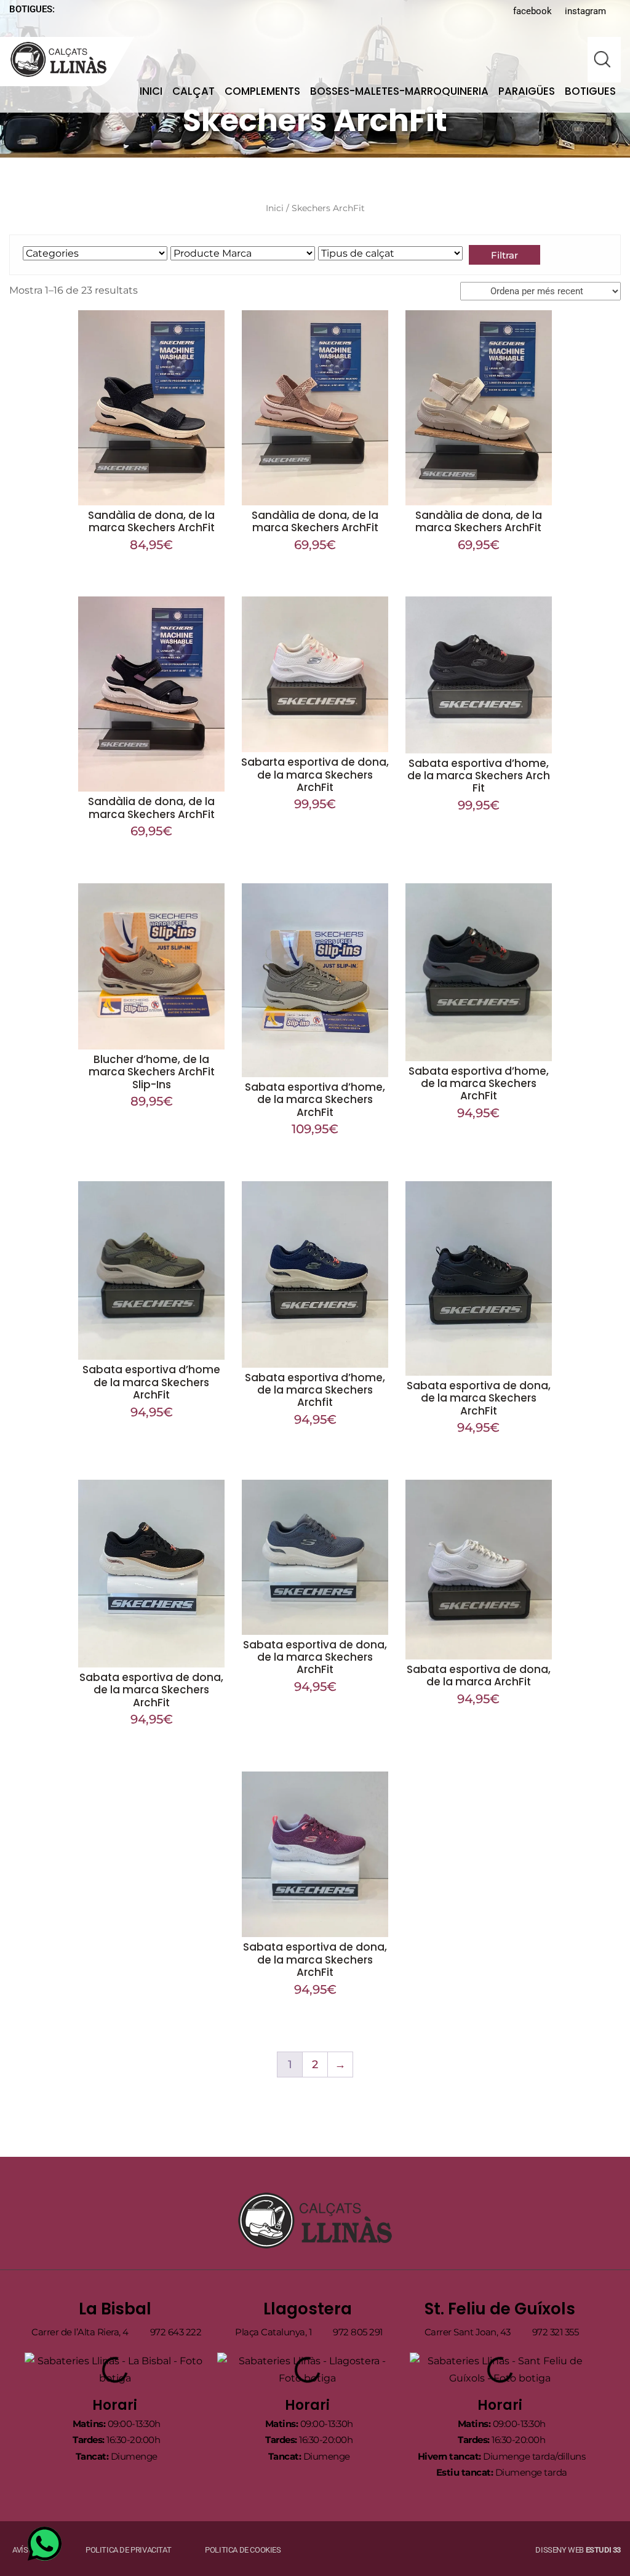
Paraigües (527, 91)
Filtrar (504, 255)
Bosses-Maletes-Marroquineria (399, 91)
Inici (151, 91)
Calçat (193, 91)
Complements (262, 91)
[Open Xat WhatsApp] (45, 2544)
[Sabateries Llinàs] (66, 59)
